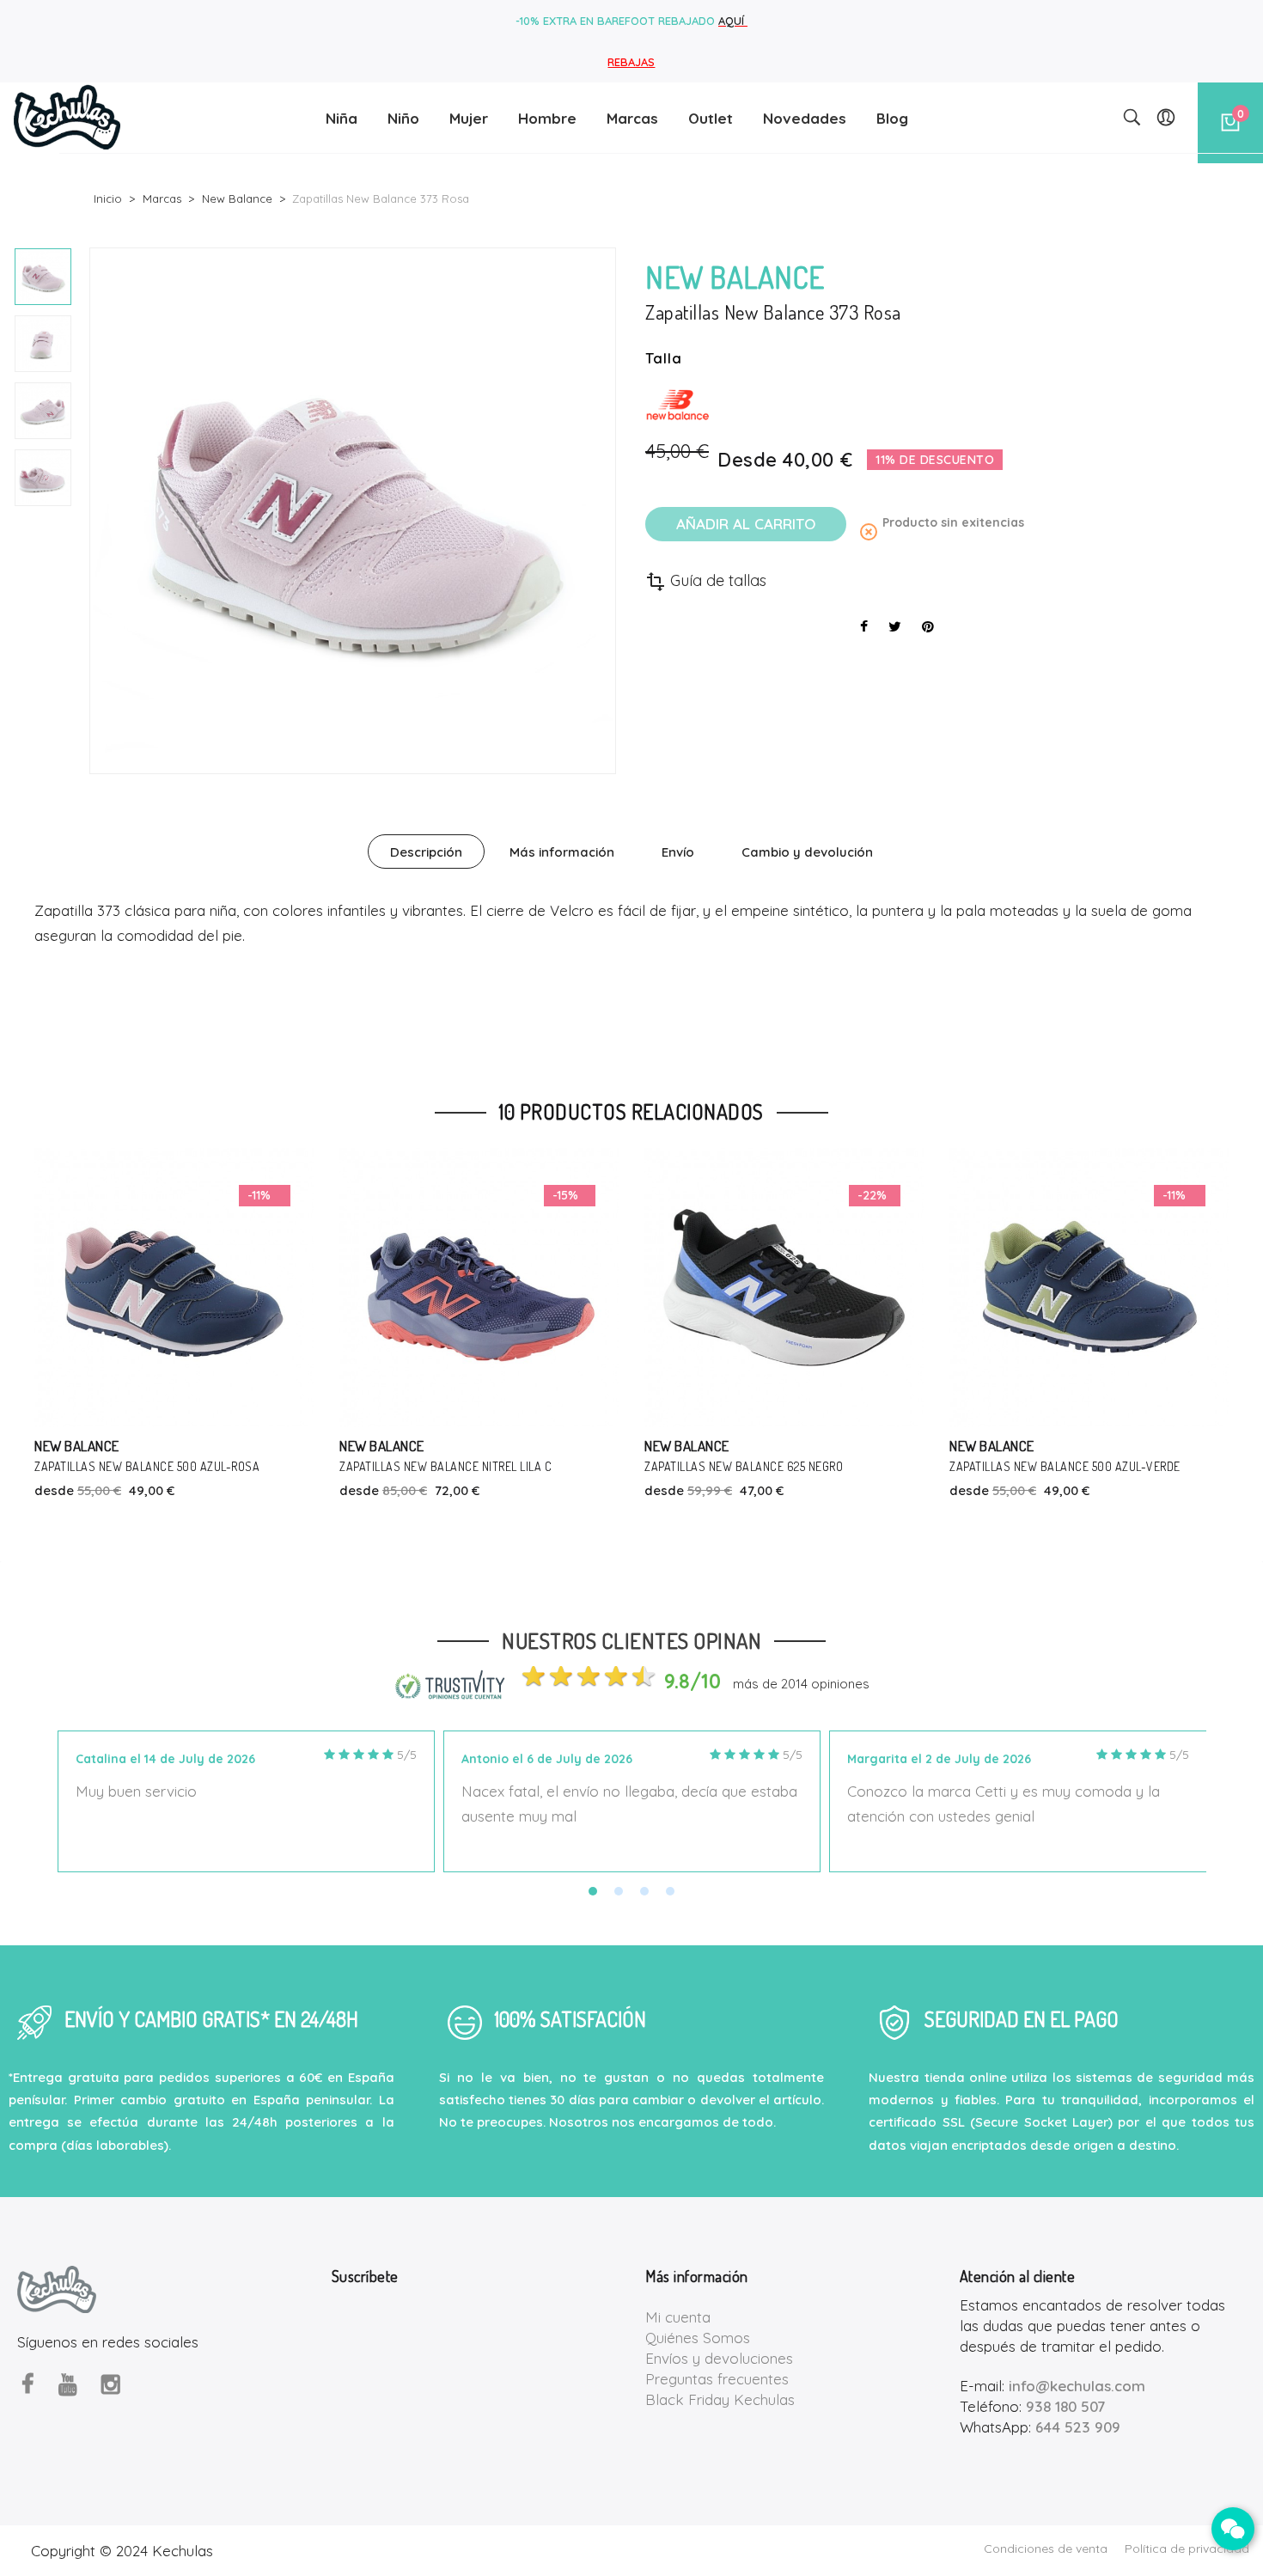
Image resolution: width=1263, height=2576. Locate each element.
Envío (678, 852)
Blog (892, 118)
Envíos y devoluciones (719, 2358)
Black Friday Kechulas (720, 2399)
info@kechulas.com (1077, 2386)
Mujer (469, 118)
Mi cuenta (678, 2317)
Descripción (426, 852)
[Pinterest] (928, 626)
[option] (43, 277)
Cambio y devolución (807, 852)
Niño (403, 118)
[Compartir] (864, 626)
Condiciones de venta (1046, 2549)
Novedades (805, 118)
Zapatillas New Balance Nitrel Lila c (238, 1466)
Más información (562, 852)
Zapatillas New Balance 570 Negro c (1151, 1466)
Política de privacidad (1187, 2549)
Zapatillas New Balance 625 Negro (536, 1466)
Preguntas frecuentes (717, 2379)
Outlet (711, 118)
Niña (342, 118)
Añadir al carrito (746, 524)
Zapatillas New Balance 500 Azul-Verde (857, 1466)
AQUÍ (733, 21)
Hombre (547, 118)
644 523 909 (1078, 2427)
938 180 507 (1065, 2406)
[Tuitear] (895, 626)
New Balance (174, 1446)
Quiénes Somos (698, 2338)
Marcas (632, 118)
